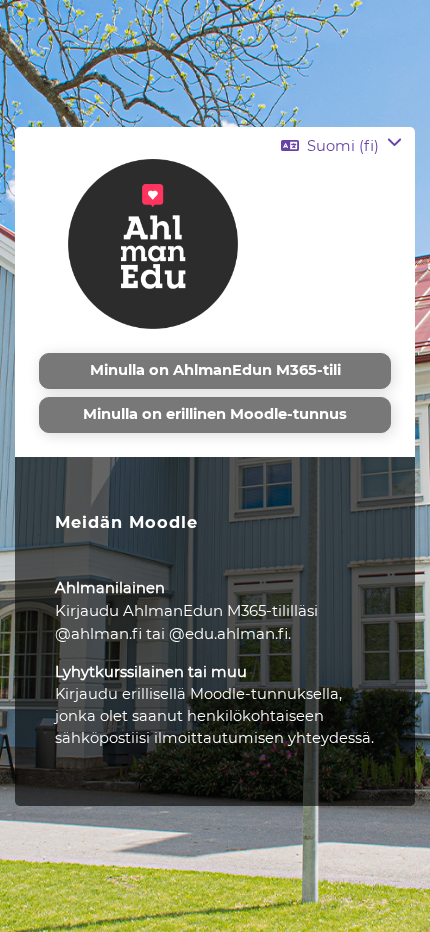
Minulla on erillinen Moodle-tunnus (215, 414)
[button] (341, 146)
